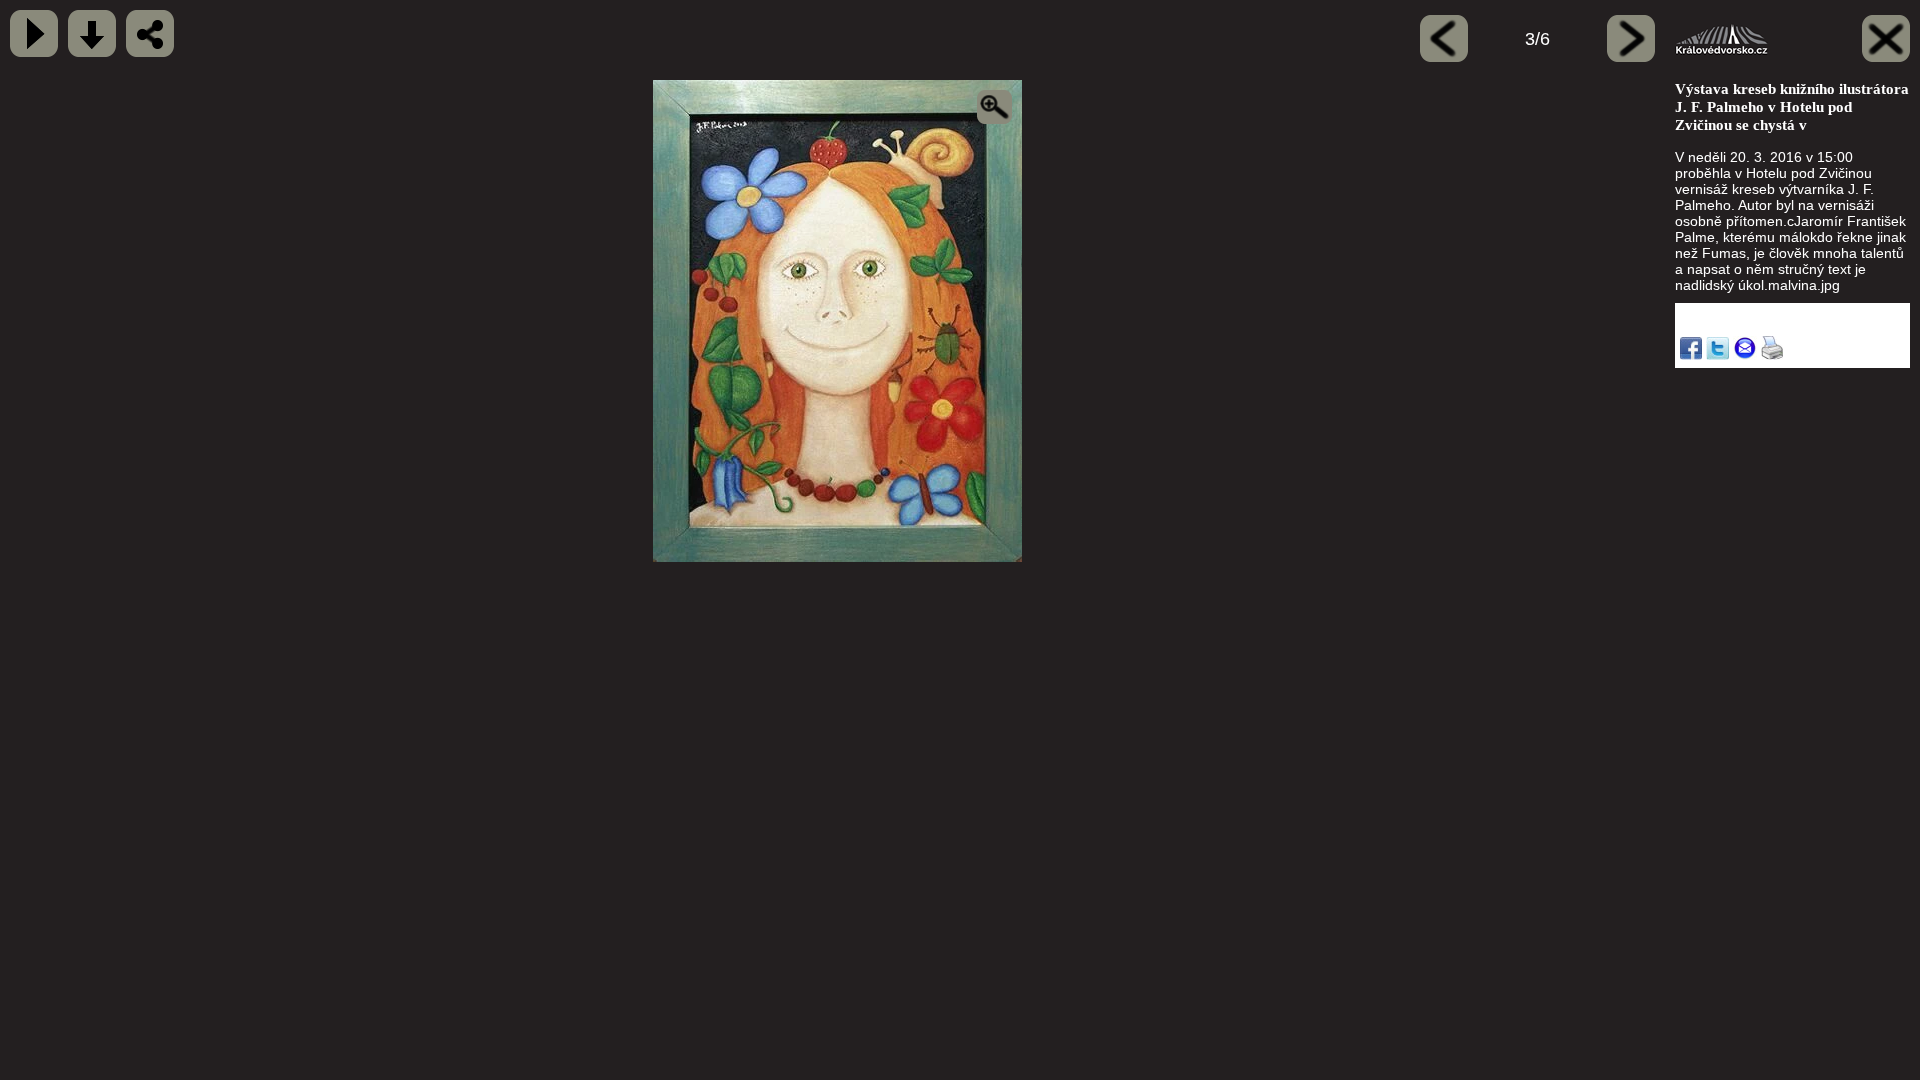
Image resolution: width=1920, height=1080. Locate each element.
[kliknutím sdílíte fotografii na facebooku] (150, 33)
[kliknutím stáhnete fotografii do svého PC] (92, 33)
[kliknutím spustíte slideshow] (34, 33)
